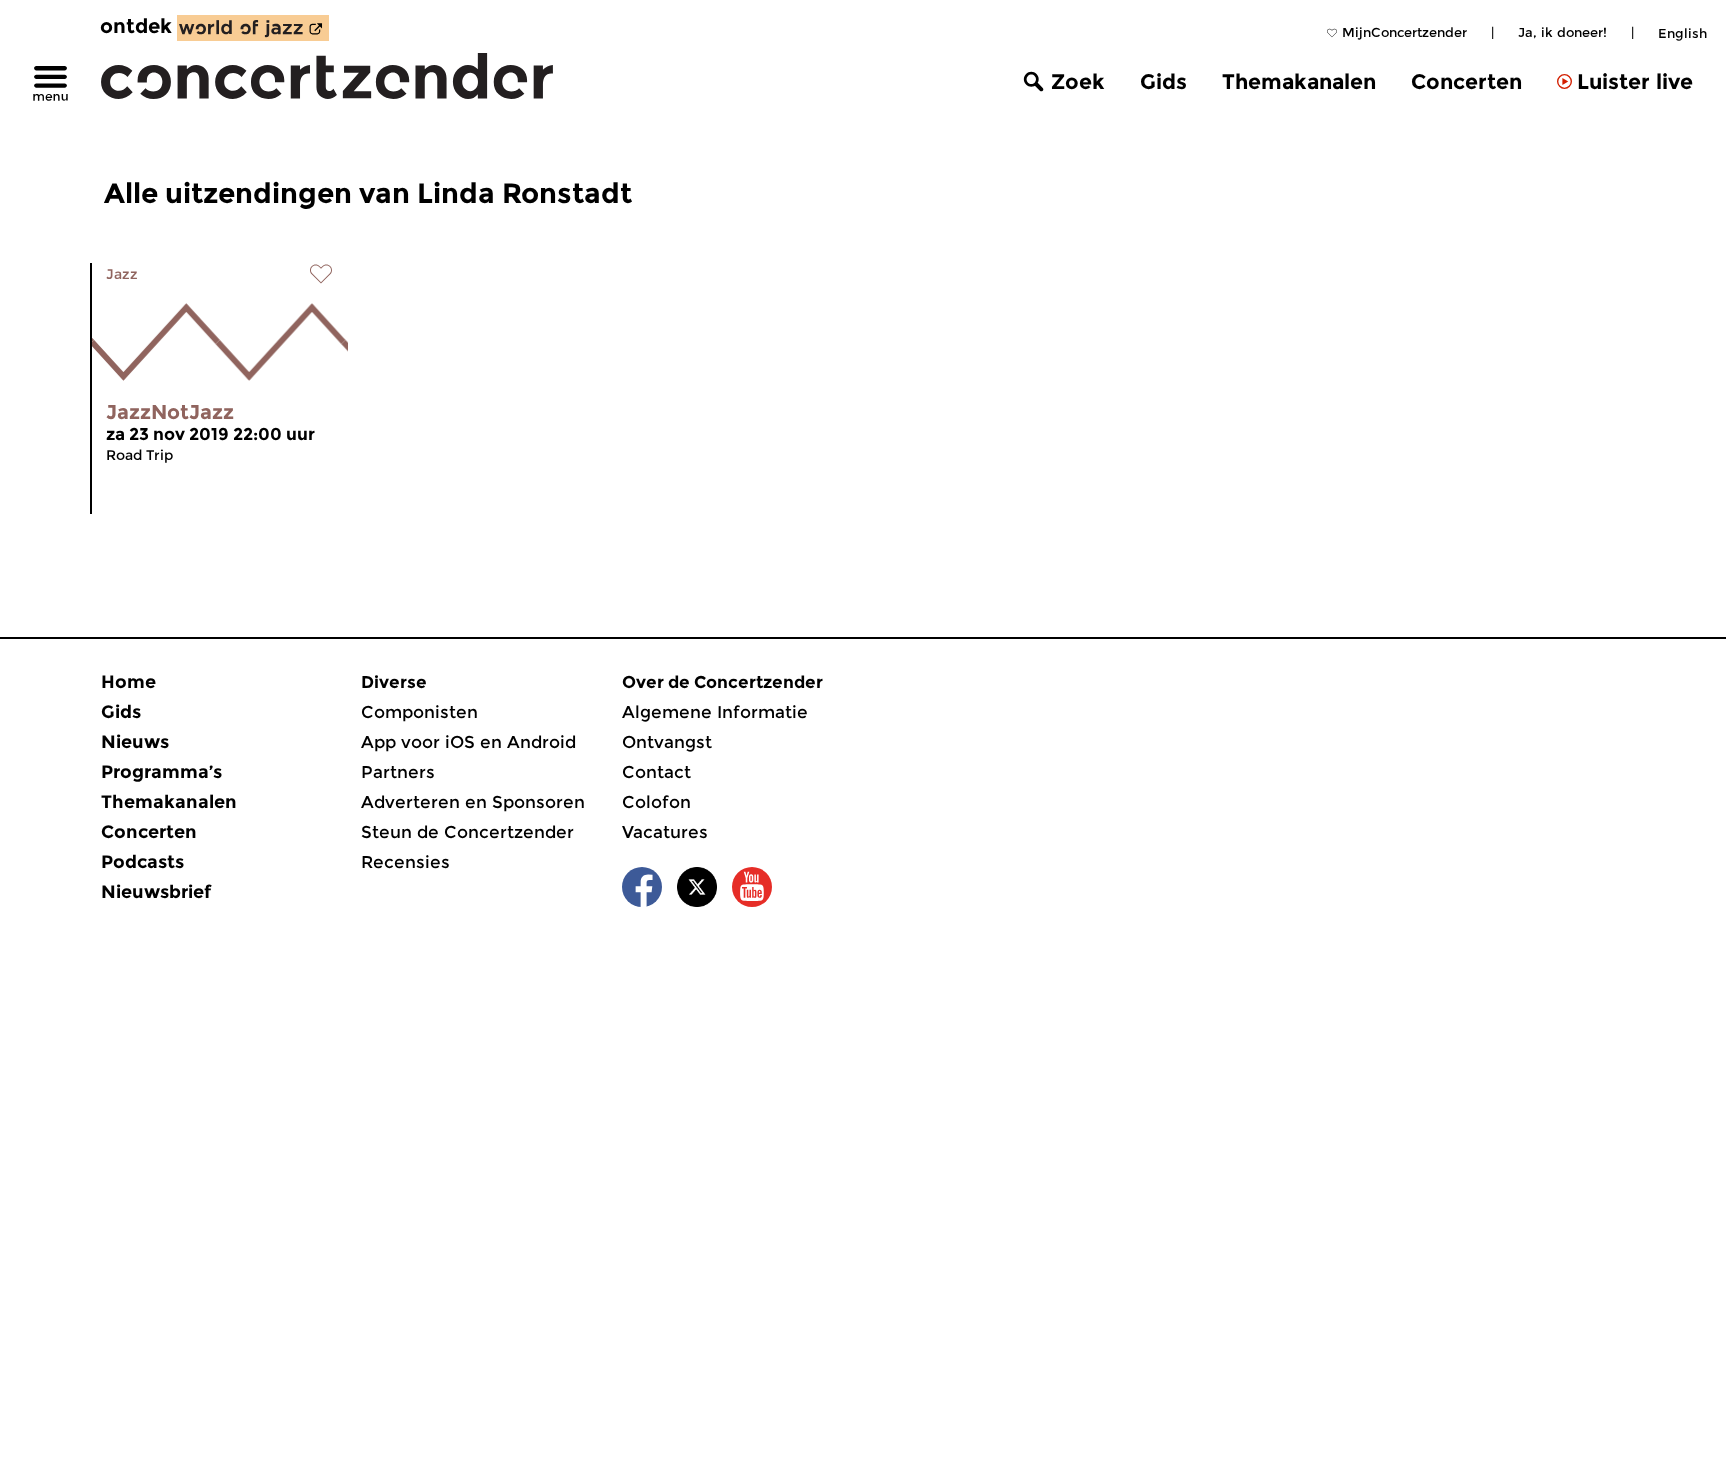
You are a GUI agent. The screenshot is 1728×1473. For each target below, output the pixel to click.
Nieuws (135, 742)
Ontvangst (667, 742)
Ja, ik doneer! (1562, 32)
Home (128, 682)
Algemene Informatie (715, 712)
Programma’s (161, 772)
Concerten (1466, 81)
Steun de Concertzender (467, 832)
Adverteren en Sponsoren (473, 802)
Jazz (122, 274)
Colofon (656, 802)
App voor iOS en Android (468, 742)
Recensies (405, 862)
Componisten (419, 712)
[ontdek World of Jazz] (253, 28)
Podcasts (142, 862)
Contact (656, 772)
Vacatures (665, 832)
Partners (398, 772)
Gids (1163, 81)
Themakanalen (1299, 81)
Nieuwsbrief (156, 892)
